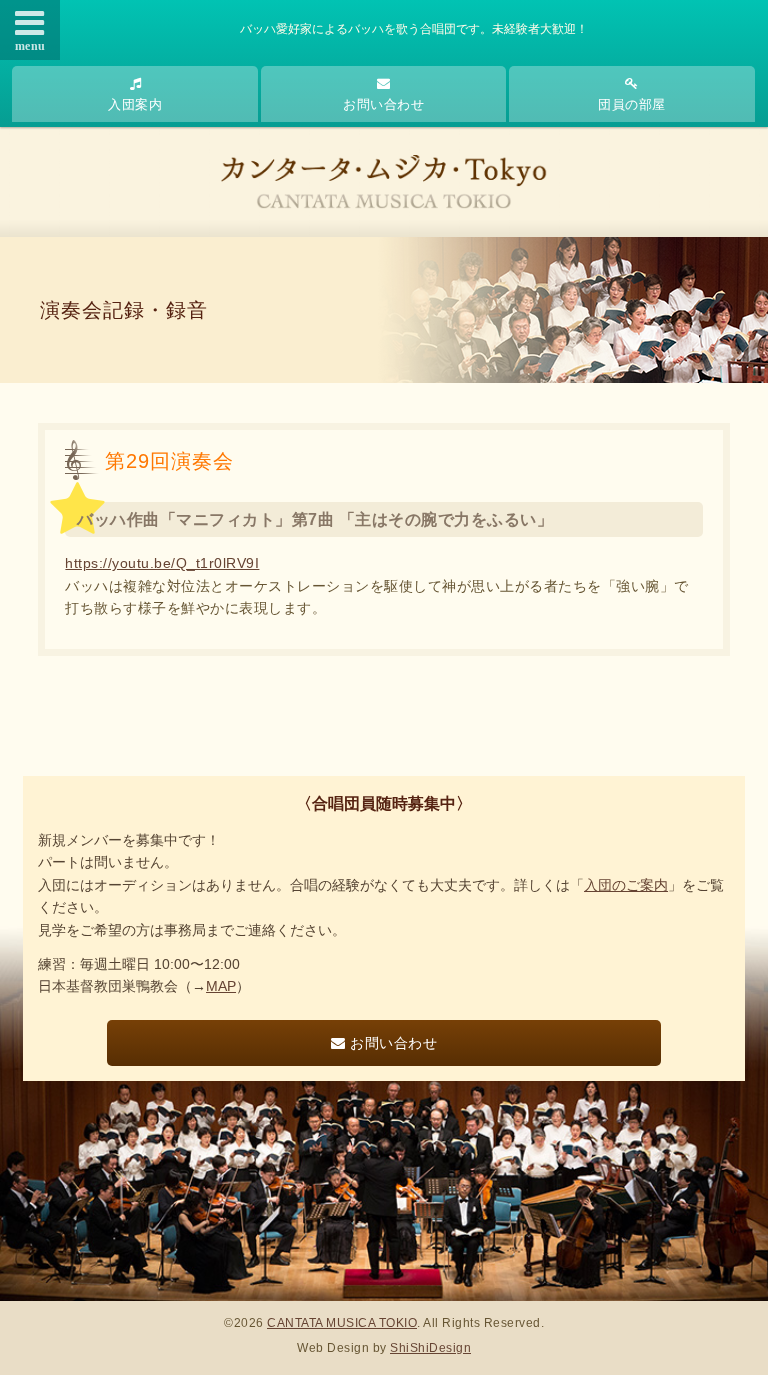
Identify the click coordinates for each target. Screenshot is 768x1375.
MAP (221, 986)
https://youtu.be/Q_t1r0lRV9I (162, 563)
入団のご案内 (626, 885)
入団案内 (135, 104)
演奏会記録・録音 (124, 310)
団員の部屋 (632, 104)
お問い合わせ (383, 104)
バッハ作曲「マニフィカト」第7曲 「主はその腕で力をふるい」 (315, 519)
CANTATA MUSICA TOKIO (342, 1323)
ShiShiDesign (430, 1348)
